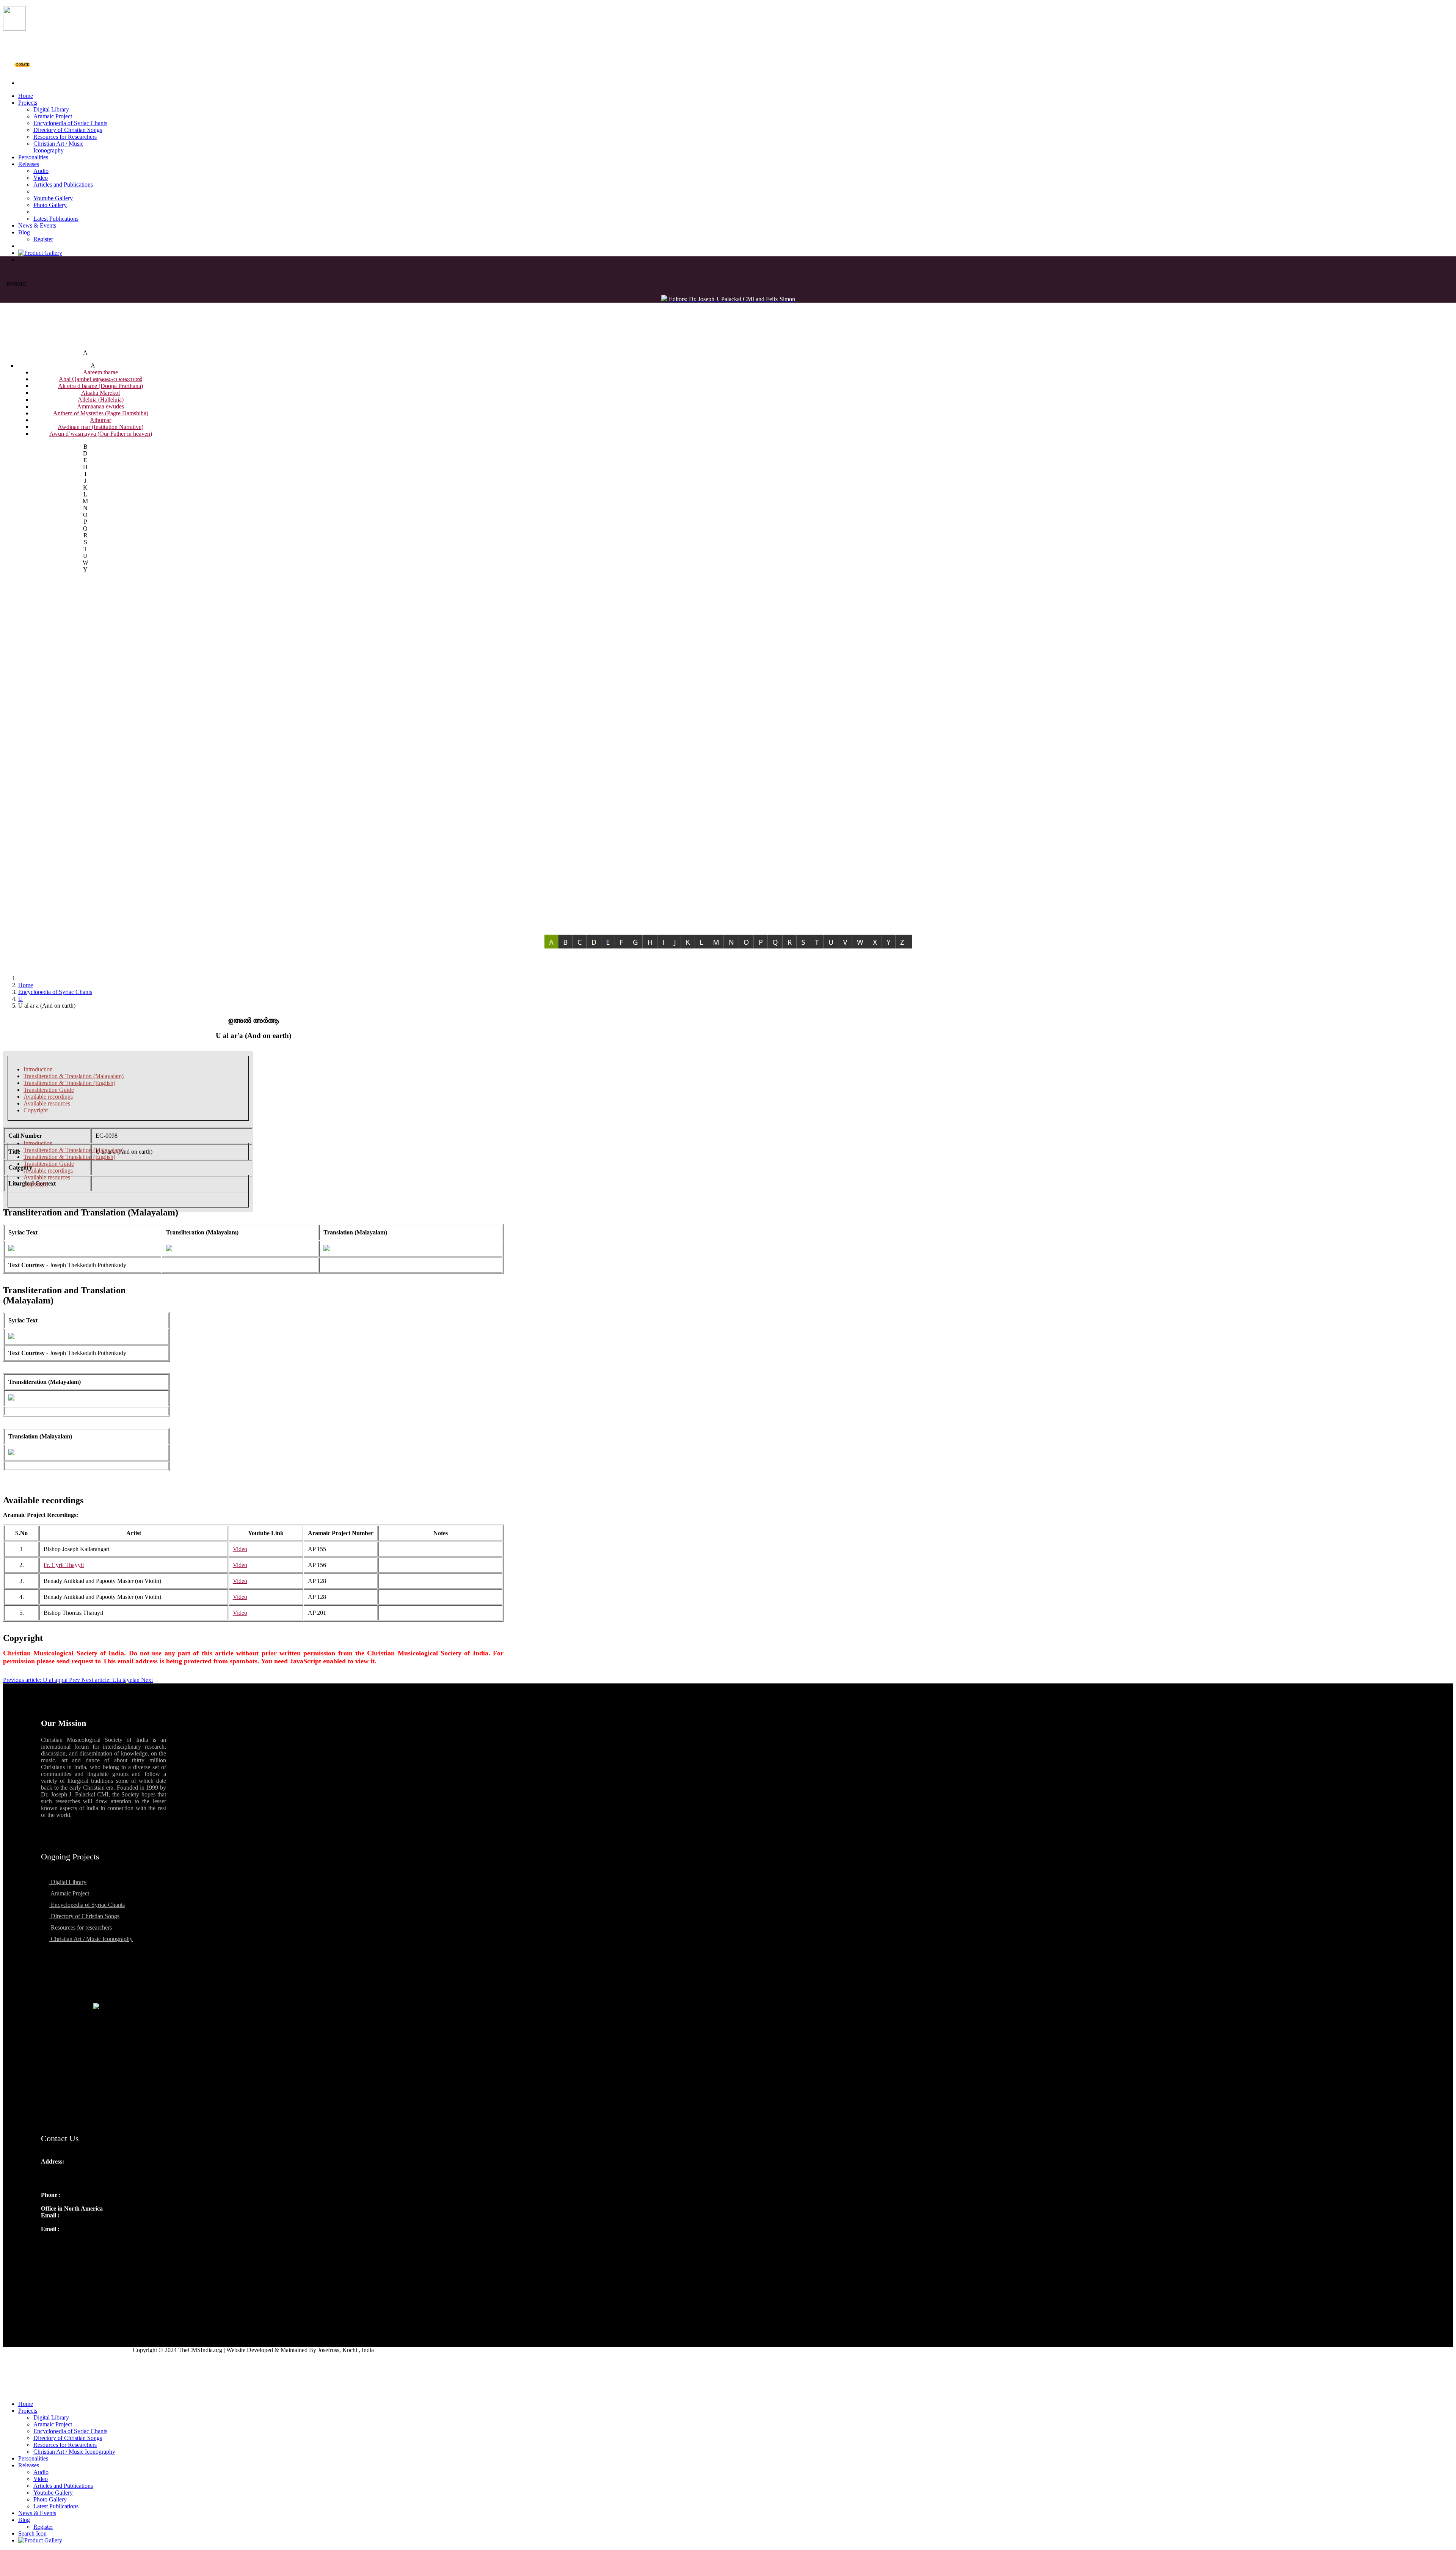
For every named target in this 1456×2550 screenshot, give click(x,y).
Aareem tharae (100, 372)
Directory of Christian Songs (68, 130)
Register (43, 239)
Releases (29, 164)
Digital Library (51, 109)
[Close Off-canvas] (728, 2391)
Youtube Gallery (53, 198)
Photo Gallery (50, 205)
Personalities (33, 157)
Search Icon (32, 2534)
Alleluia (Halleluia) (101, 400)
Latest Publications (56, 219)
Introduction (38, 1069)
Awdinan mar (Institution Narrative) (100, 427)
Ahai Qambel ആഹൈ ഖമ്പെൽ (100, 379)
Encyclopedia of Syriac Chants (70, 123)
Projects (28, 103)
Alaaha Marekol (100, 393)
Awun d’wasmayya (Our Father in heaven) (101, 434)
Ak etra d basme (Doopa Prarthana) (100, 386)
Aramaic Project (53, 116)
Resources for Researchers (65, 137)
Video (41, 178)
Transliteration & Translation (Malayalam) (74, 1076)
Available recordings (48, 1097)
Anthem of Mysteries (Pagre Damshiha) (101, 413)
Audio (41, 171)
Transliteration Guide (49, 1090)
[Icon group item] (48, 2245)
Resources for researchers (81, 1927)
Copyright (36, 1110)
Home (26, 96)
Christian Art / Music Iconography (58, 147)
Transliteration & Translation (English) (69, 1083)
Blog (24, 232)
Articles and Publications (63, 184)
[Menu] (728, 70)
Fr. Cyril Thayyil (64, 1565)
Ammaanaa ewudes (100, 406)
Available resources (47, 1103)
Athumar (100, 420)
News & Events (37, 225)
